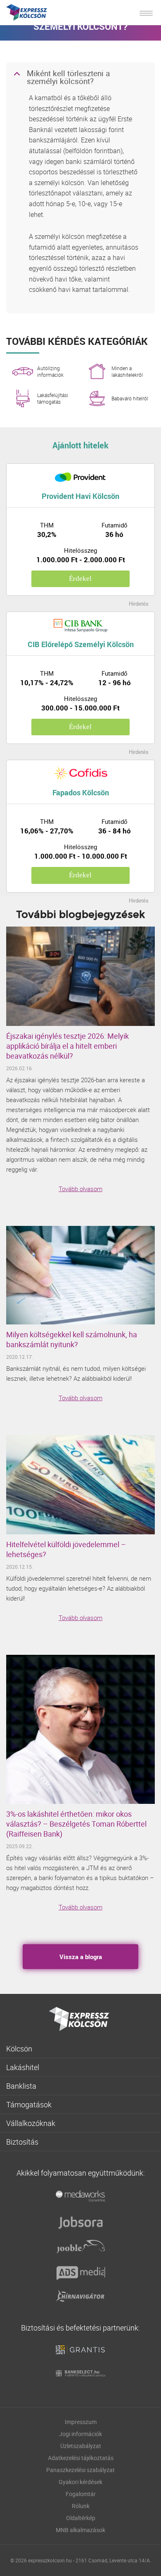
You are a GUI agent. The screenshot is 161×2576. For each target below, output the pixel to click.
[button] (80, 78)
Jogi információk (80, 2434)
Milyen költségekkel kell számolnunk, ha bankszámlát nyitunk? (72, 1339)
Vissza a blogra (81, 1957)
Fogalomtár (81, 2494)
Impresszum (81, 2422)
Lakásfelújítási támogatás (53, 398)
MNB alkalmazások (80, 2530)
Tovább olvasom (80, 1189)
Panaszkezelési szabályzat (80, 2470)
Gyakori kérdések (80, 2482)
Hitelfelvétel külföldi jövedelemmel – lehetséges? (66, 1549)
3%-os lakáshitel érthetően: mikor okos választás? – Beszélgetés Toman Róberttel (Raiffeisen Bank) (76, 1824)
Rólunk (81, 2506)
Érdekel (80, 579)
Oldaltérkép (81, 2518)
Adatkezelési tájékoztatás (81, 2458)
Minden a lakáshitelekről (127, 371)
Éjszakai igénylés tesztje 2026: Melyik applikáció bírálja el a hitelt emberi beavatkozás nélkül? (67, 1046)
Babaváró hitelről (130, 398)
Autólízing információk (50, 371)
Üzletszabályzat (81, 2446)
